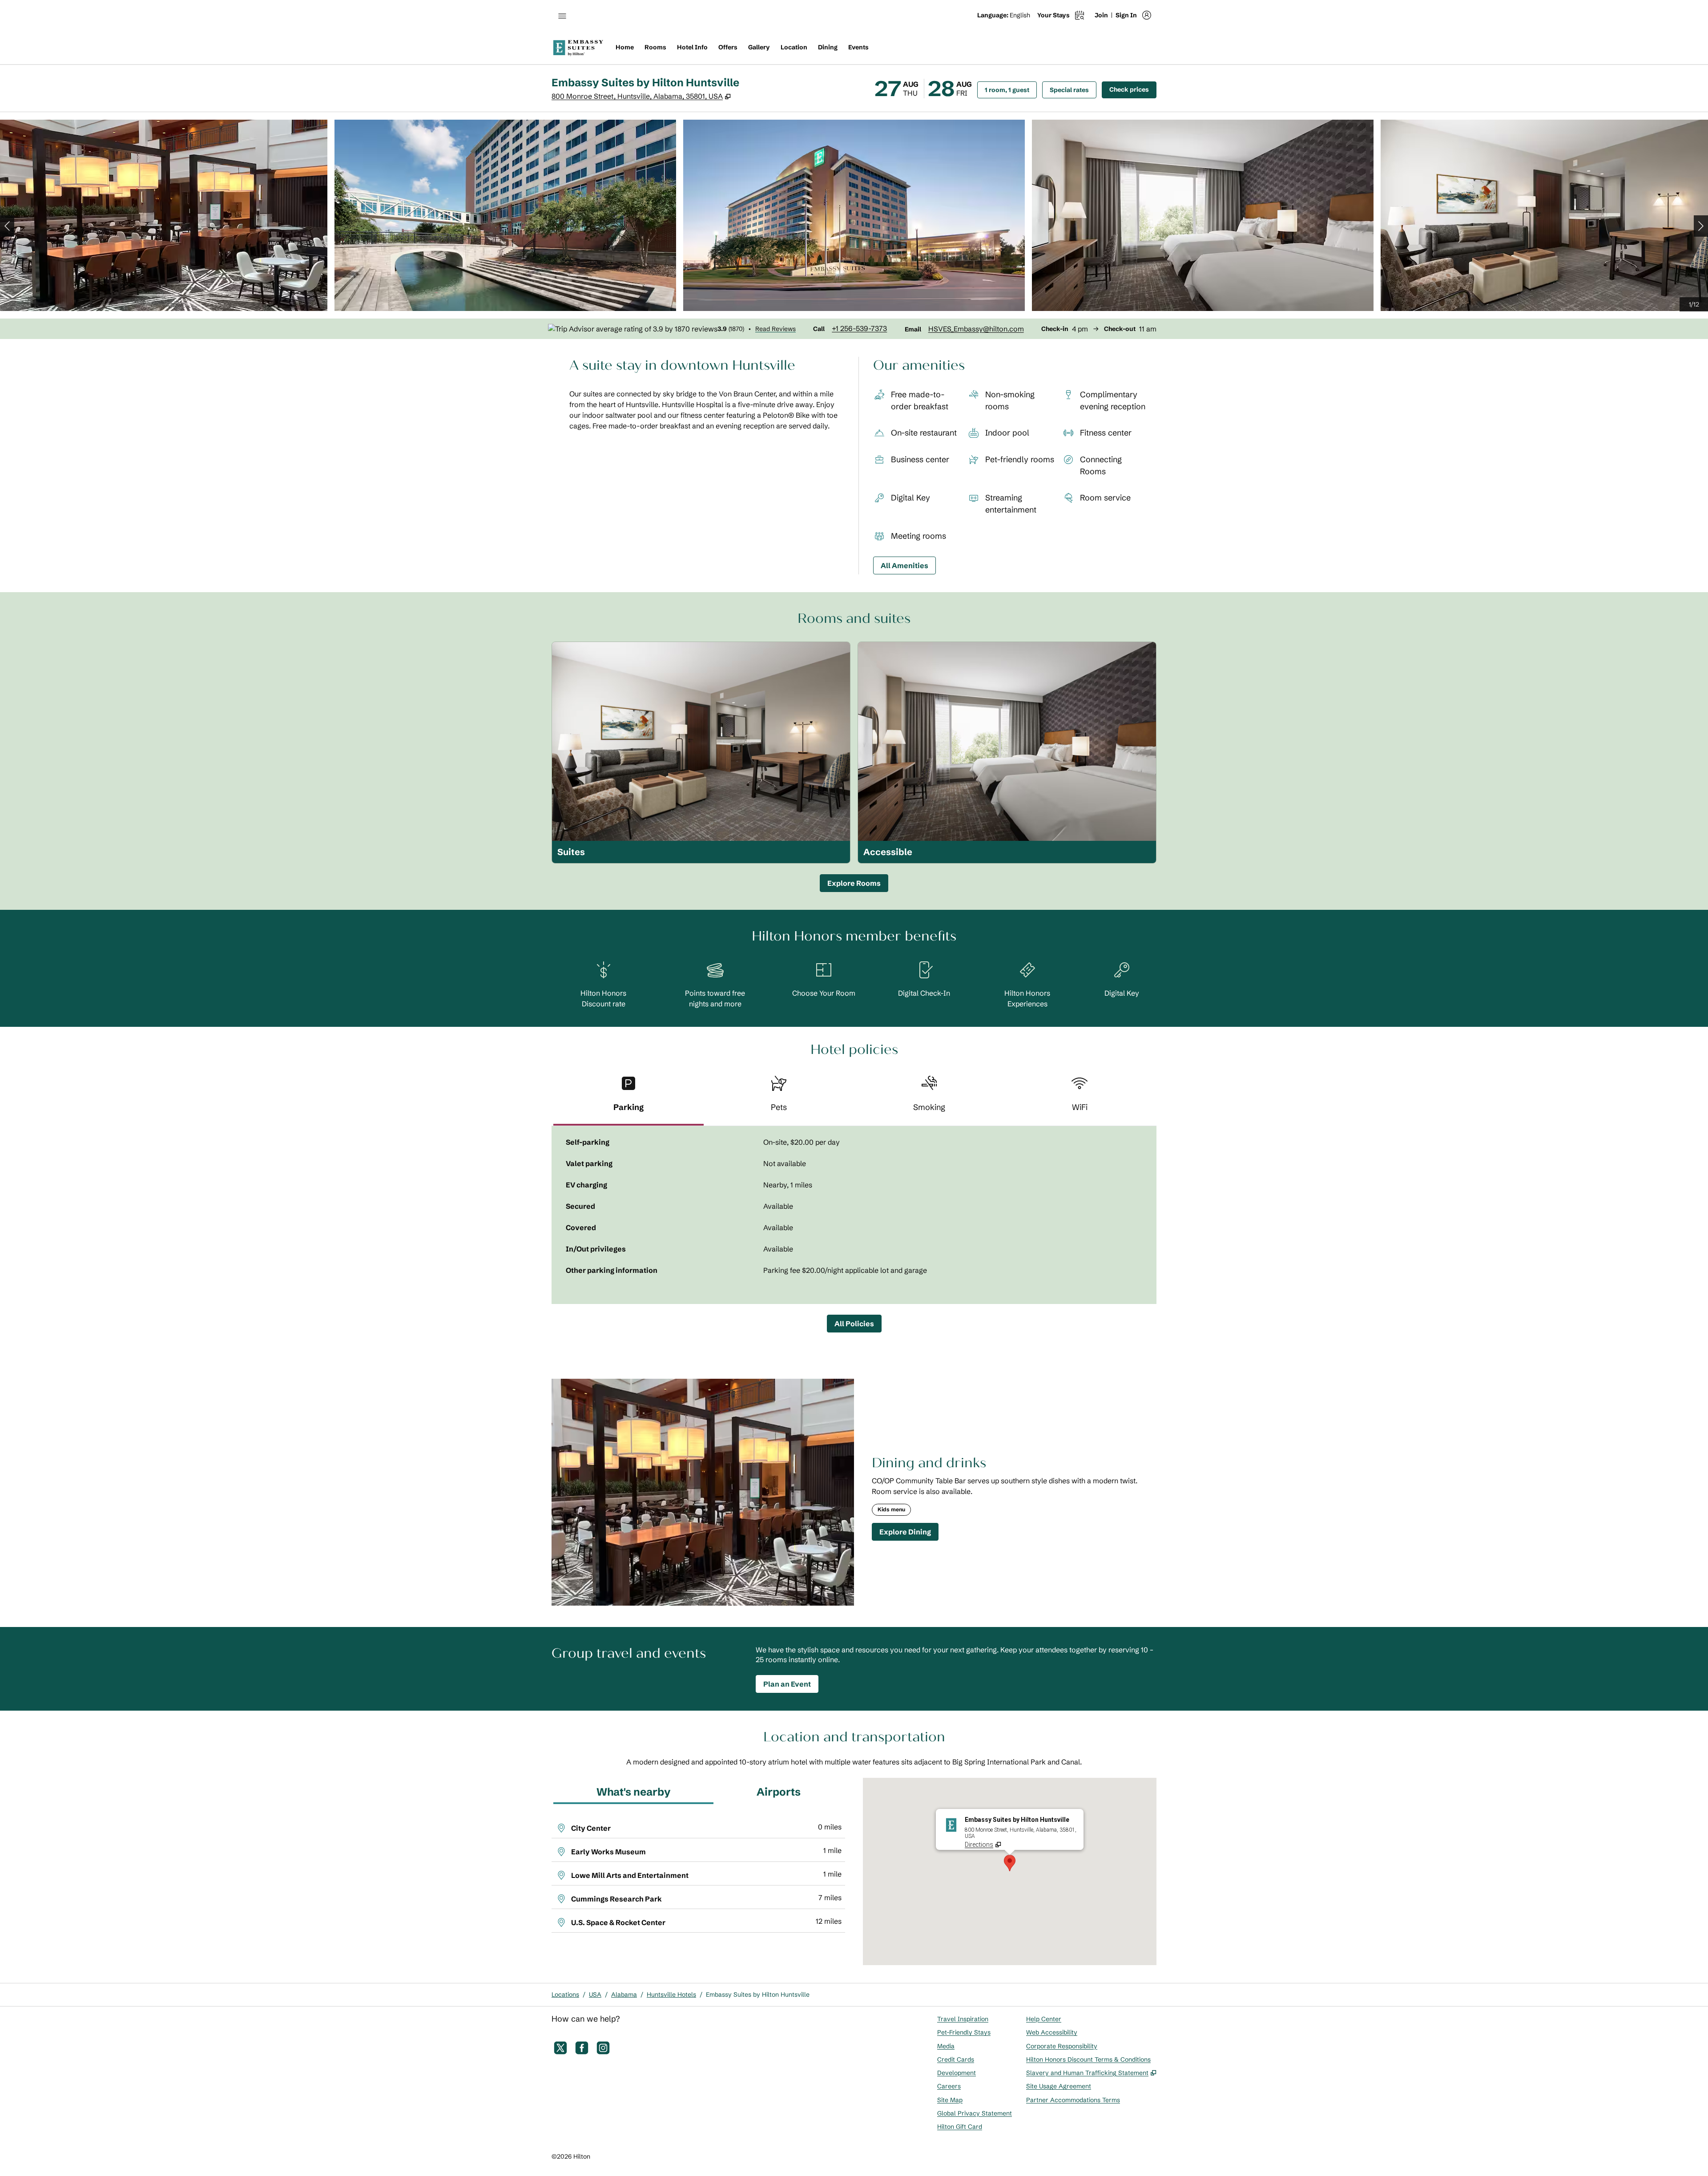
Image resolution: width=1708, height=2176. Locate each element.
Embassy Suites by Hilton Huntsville (758, 1994)
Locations (565, 1994)
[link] (859, 328)
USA (595, 1994)
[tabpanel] (854, 1215)
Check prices (1133, 89)
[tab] (628, 1097)
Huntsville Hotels (671, 1994)
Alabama (624, 1994)
